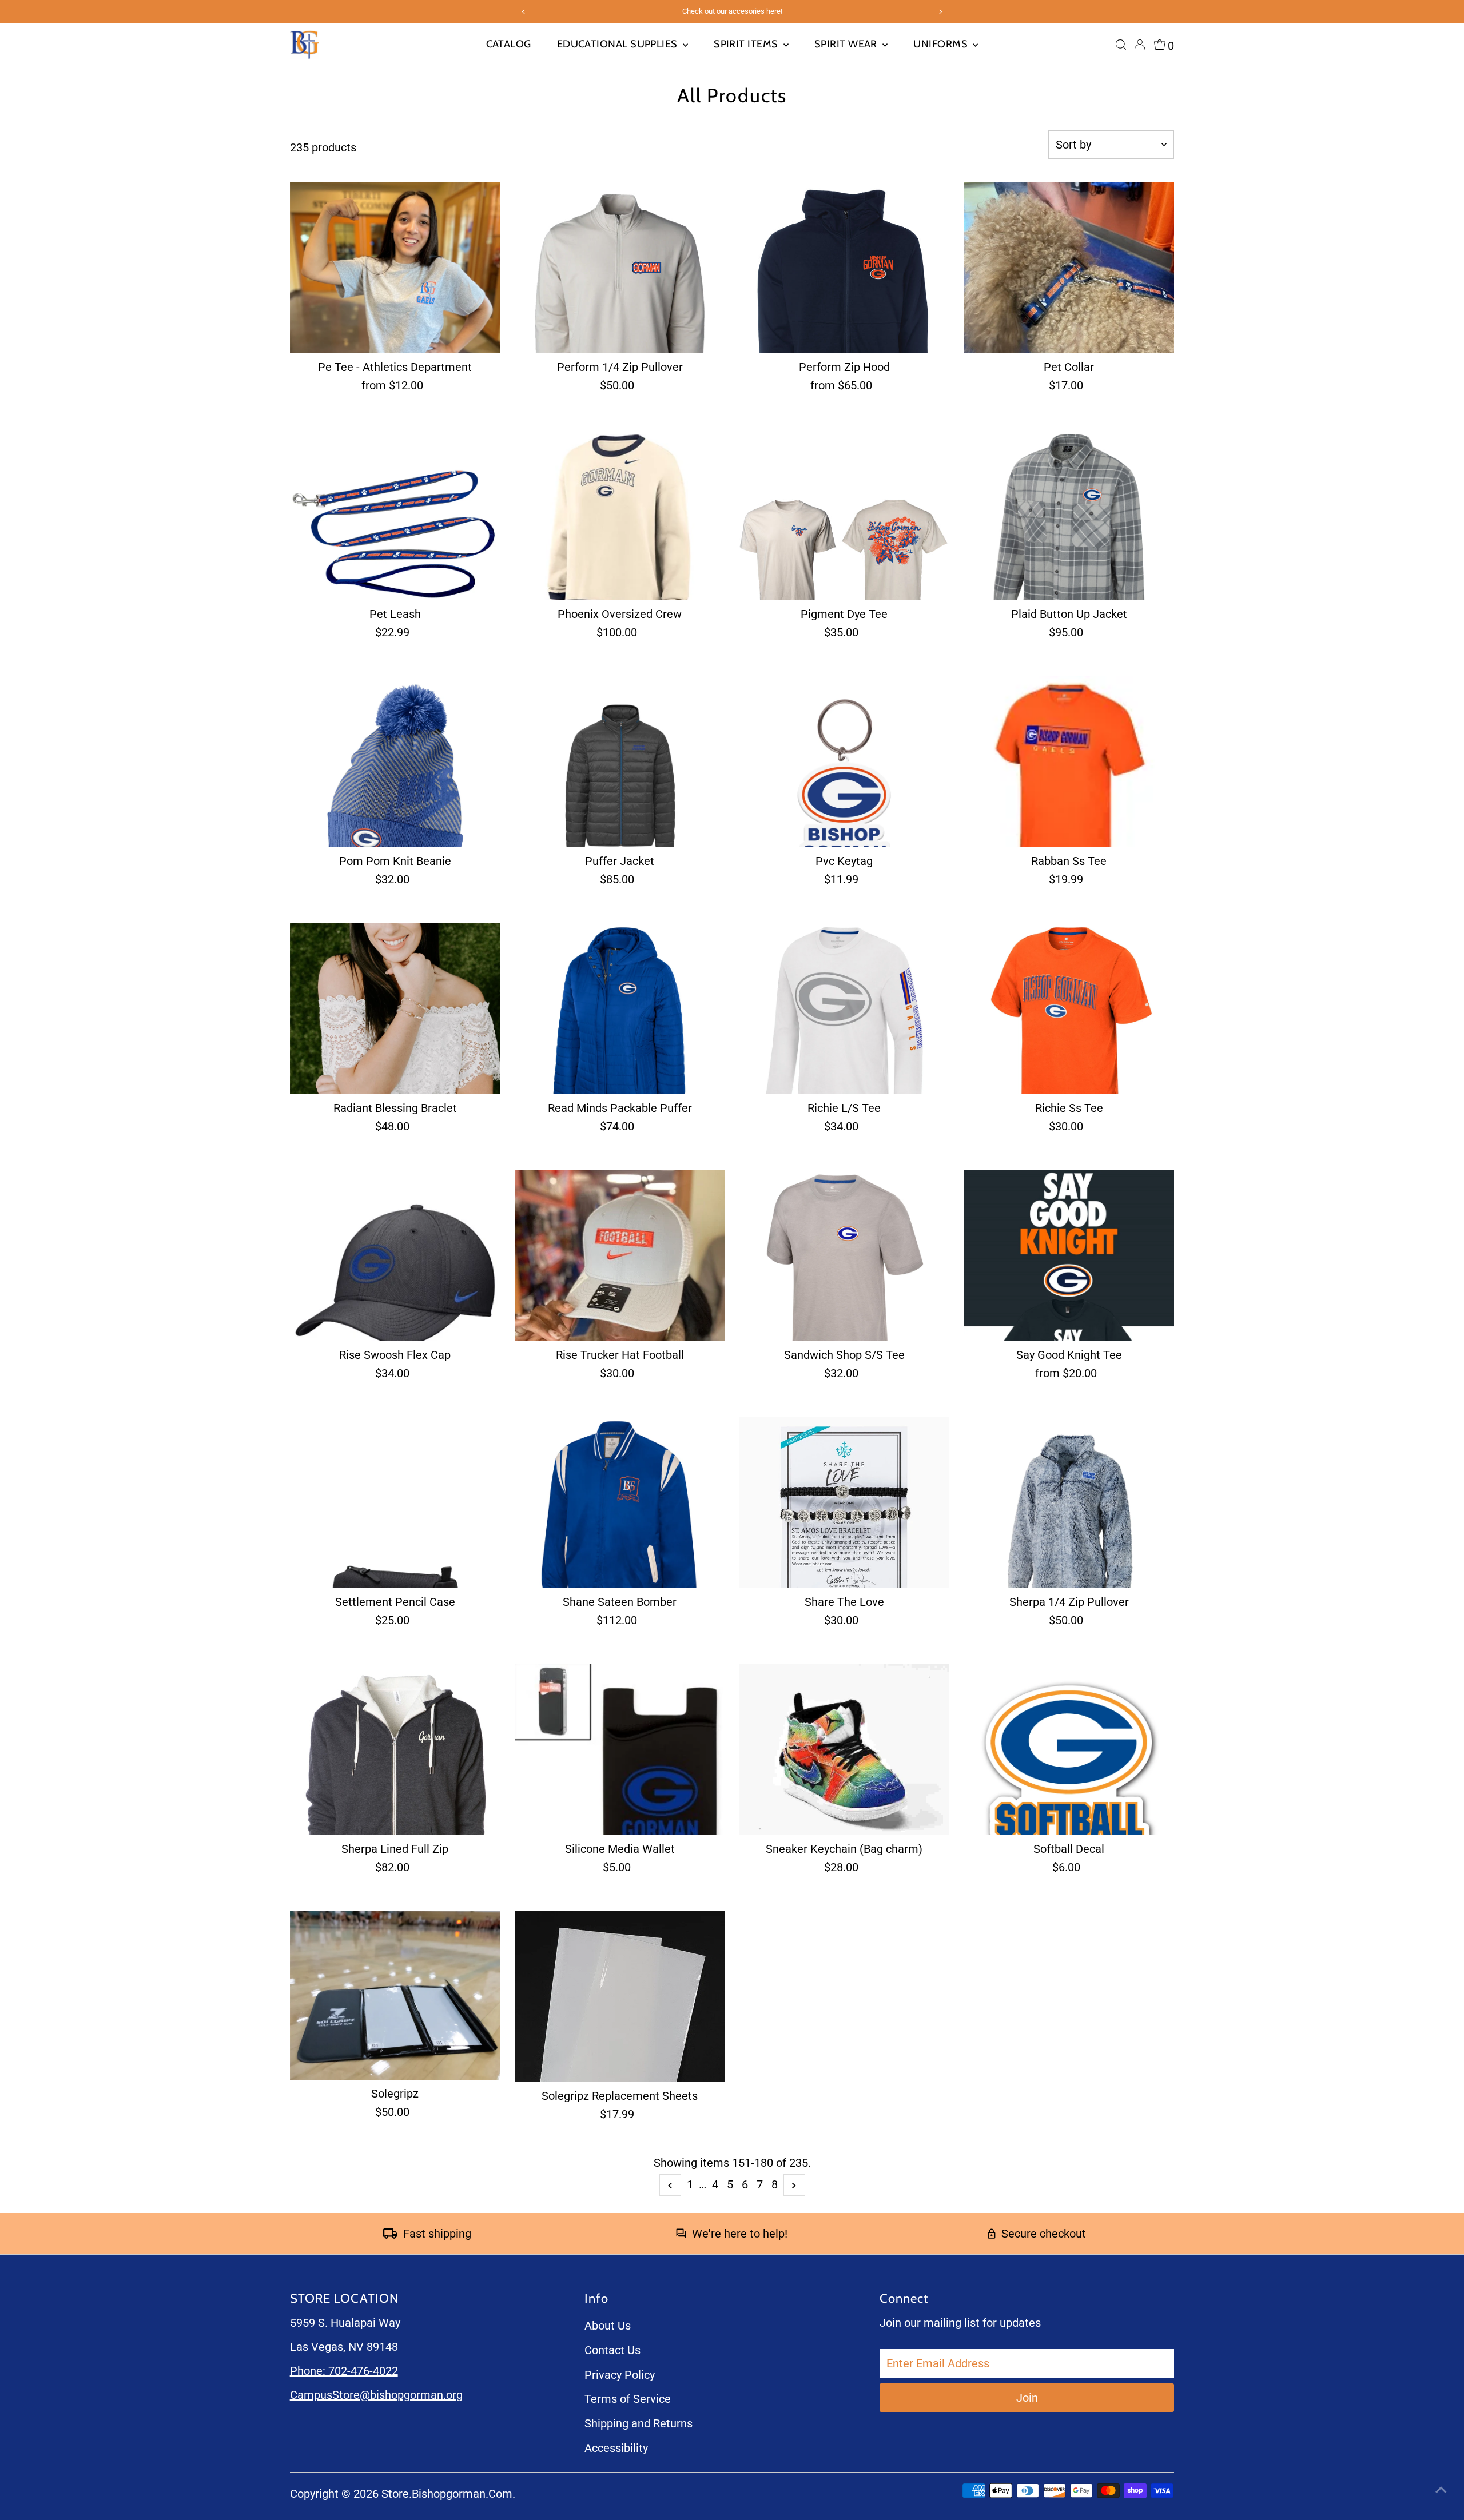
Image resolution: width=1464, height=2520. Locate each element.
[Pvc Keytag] (845, 761)
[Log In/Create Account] (1140, 45)
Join (1027, 2398)
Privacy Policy (620, 2375)
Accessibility (616, 2448)
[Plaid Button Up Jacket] (1069, 515)
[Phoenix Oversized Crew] (620, 515)
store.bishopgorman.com (447, 2494)
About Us (608, 2326)
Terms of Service (628, 2399)
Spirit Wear (847, 44)
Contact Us (612, 2350)
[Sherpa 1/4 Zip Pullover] (1069, 1502)
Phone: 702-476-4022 (344, 2371)
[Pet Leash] (395, 515)
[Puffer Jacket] (620, 761)
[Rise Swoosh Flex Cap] (395, 1255)
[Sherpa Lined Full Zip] (395, 1749)
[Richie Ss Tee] (1069, 1008)
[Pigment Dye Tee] (845, 515)
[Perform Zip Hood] (845, 268)
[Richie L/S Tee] (845, 1008)
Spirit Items (747, 44)
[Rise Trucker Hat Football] (620, 1255)
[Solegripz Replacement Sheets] (620, 1996)
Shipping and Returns (638, 2423)
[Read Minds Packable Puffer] (620, 1008)
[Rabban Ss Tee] (1069, 761)
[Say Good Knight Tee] (1069, 1255)
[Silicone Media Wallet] (620, 1749)
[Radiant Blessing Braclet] (395, 1008)
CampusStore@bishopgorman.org (376, 2395)
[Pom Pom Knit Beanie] (395, 761)
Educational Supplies (618, 44)
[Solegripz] (395, 1995)
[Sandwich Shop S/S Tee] (845, 1255)
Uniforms (942, 44)
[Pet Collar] (1069, 268)
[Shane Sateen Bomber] (620, 1502)
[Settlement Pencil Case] (395, 1502)
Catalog (509, 44)
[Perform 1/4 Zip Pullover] (620, 268)
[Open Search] (1121, 45)
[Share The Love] (845, 1502)
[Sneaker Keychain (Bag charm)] (845, 1749)
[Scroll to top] (1441, 2489)
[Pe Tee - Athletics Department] (395, 268)
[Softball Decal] (1069, 1749)
